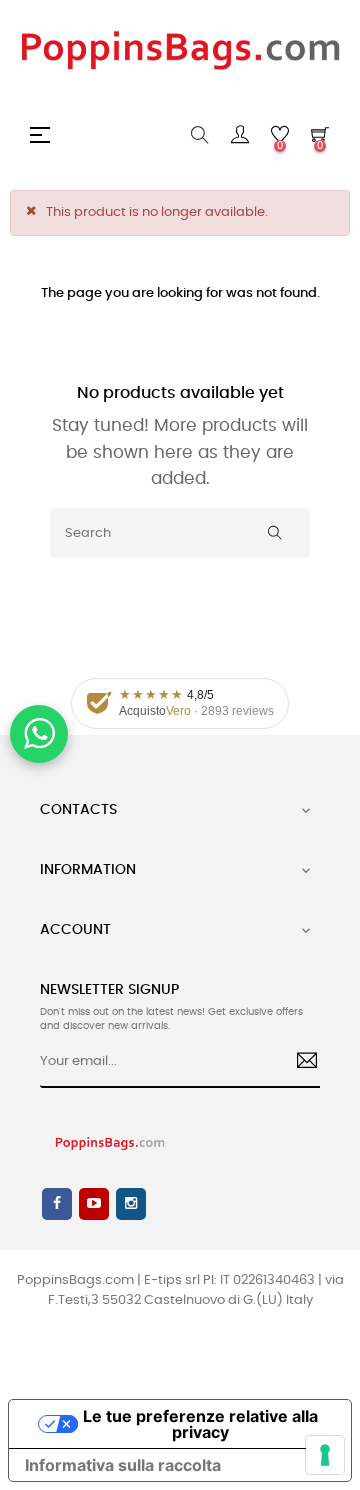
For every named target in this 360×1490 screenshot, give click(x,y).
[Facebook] (57, 1204)
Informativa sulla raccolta (123, 1465)
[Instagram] (131, 1204)
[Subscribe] (299, 1063)
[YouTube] (94, 1204)
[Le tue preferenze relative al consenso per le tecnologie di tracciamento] (325, 1455)
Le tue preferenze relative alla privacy (200, 1424)
